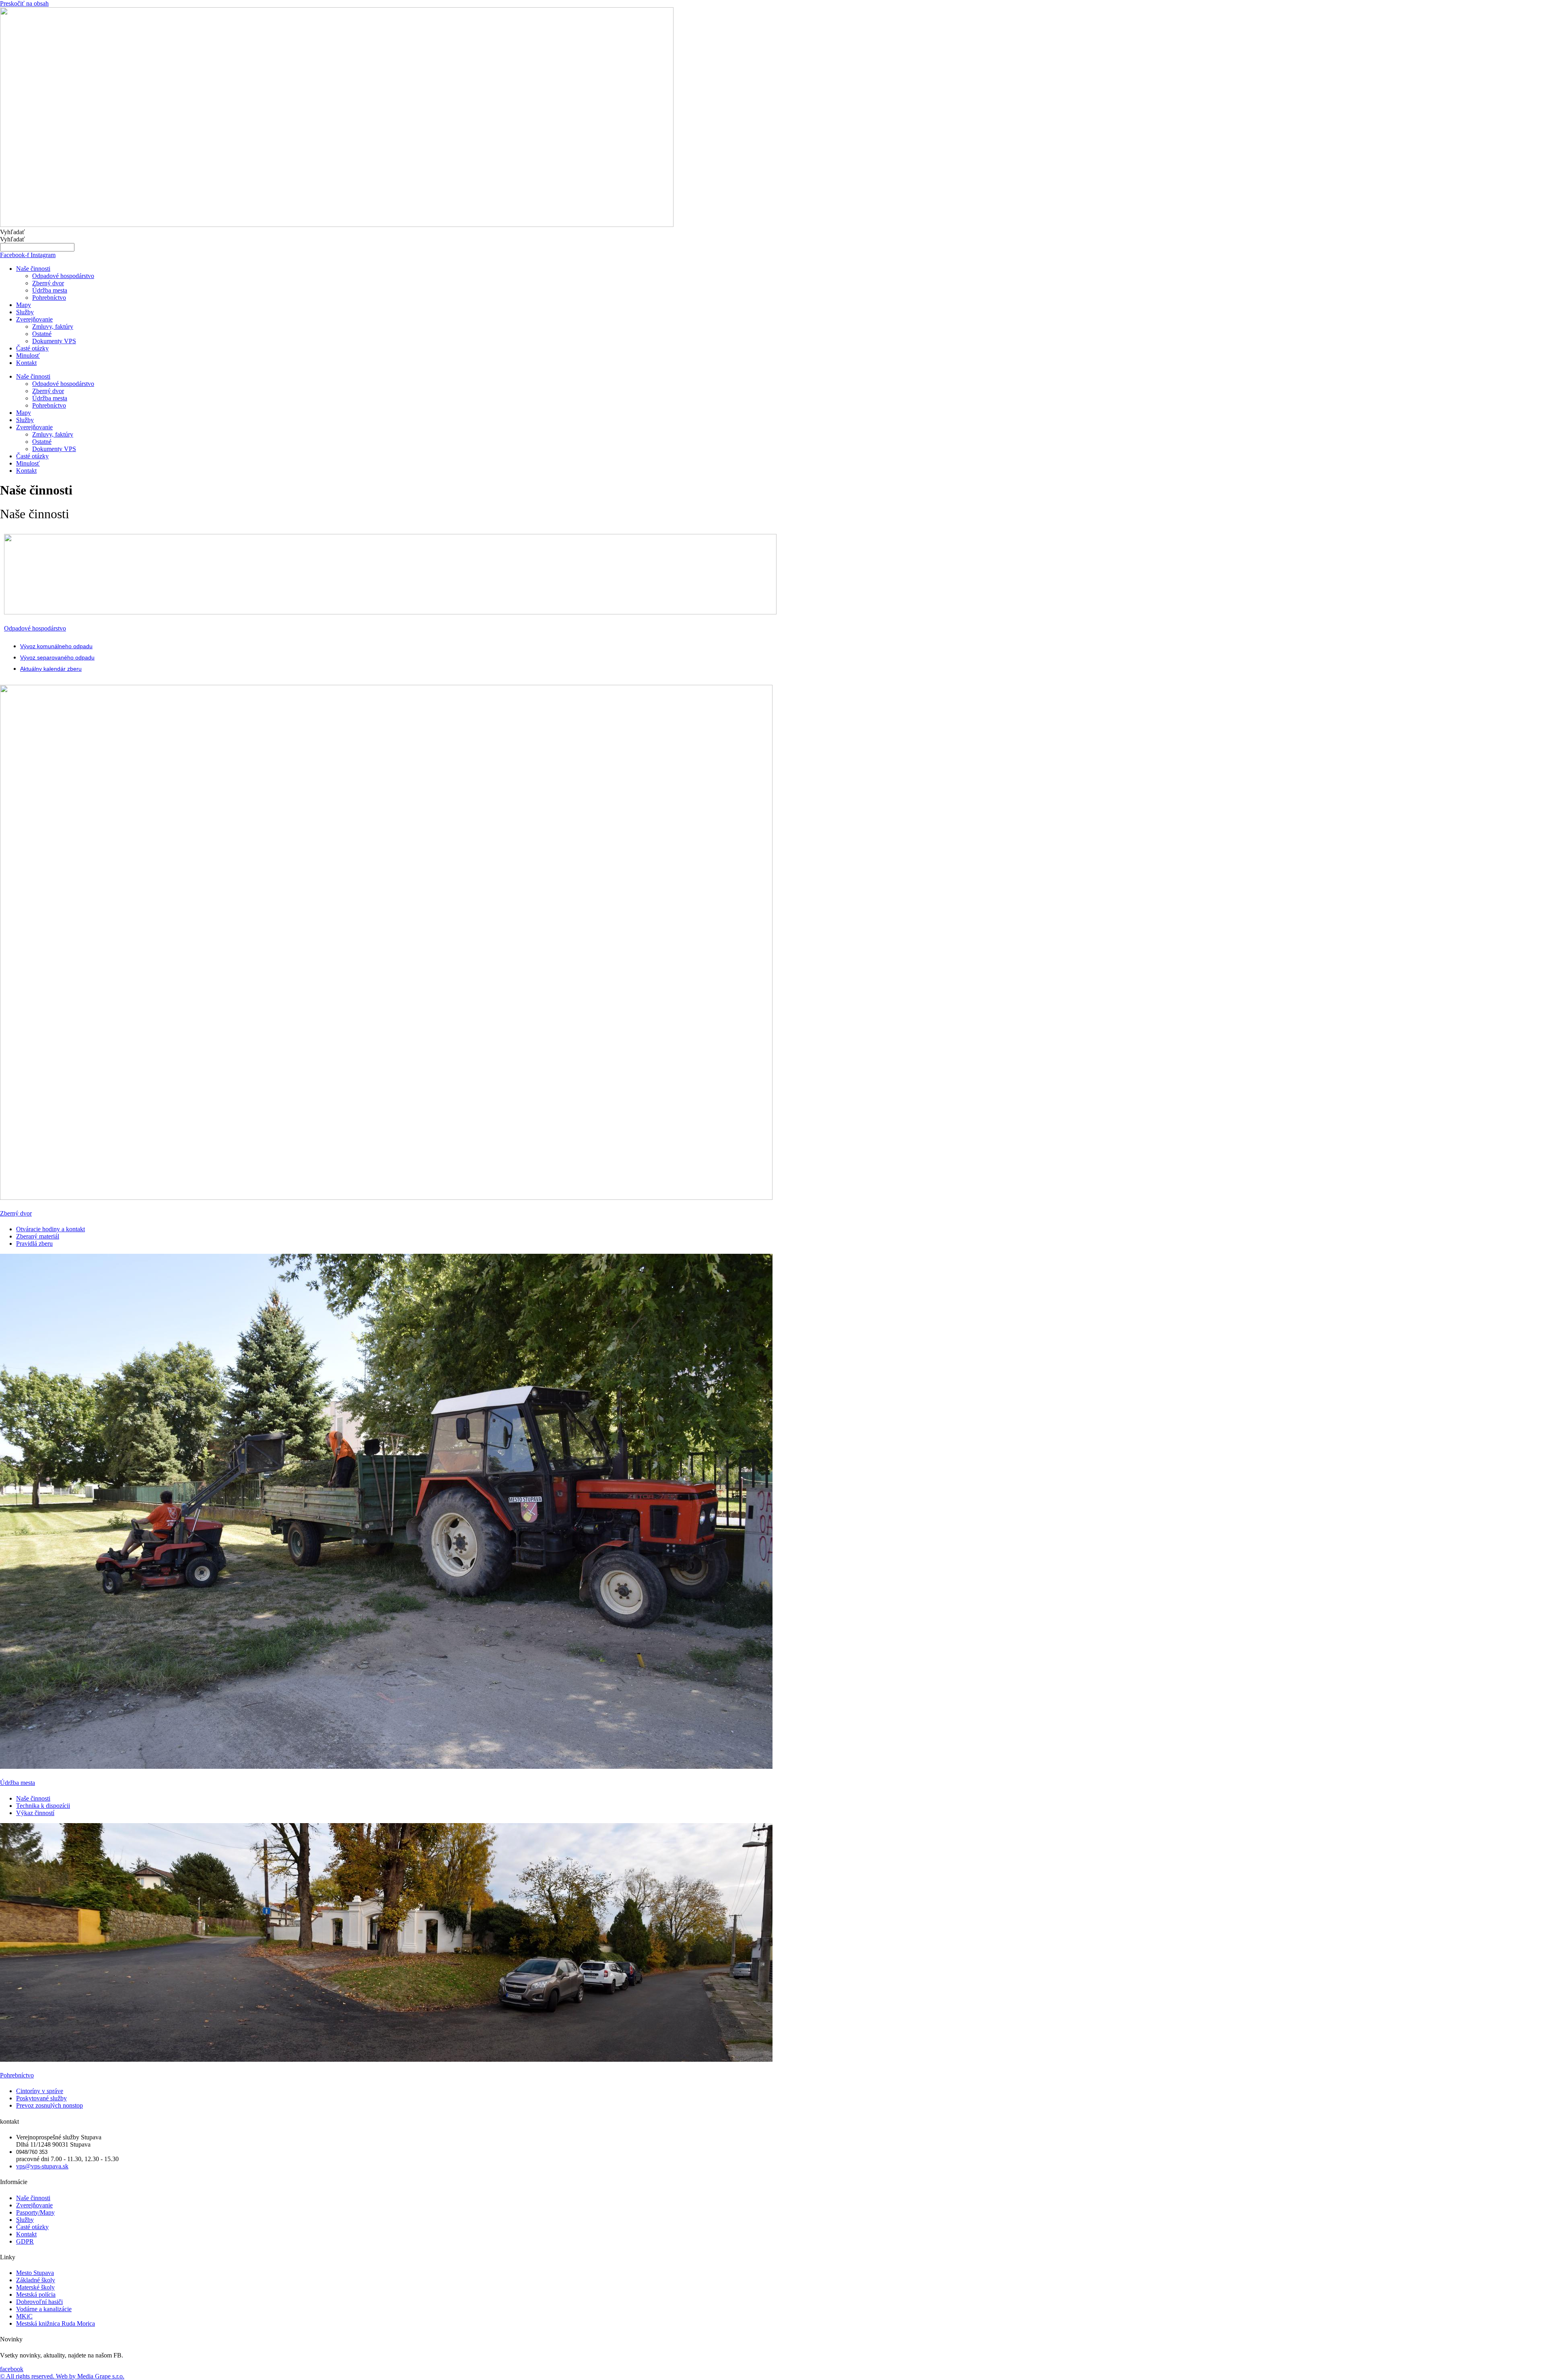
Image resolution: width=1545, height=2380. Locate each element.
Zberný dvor (48, 283)
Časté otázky (32, 348)
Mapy (24, 305)
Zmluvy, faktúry (53, 327)
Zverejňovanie (34, 319)
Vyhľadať (12, 232)
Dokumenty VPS (54, 341)
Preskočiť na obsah (24, 3)
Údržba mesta (50, 290)
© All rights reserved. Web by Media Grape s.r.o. (62, 2376)
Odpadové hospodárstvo (63, 276)
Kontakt (26, 363)
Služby (25, 312)
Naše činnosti (33, 269)
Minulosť (28, 355)
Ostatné (42, 334)
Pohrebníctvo (49, 298)
